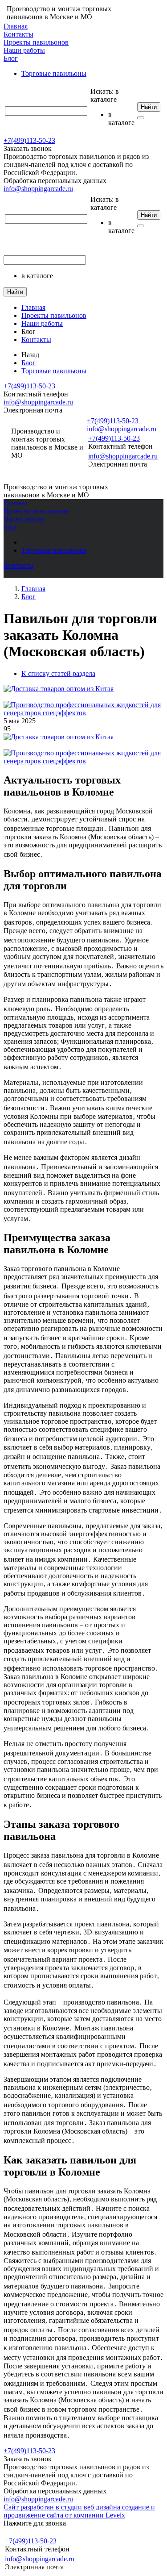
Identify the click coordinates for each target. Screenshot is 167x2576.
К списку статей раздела (58, 673)
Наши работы (24, 50)
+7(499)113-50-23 (29, 140)
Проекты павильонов (36, 42)
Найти (149, 107)
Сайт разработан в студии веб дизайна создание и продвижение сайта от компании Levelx (79, 2511)
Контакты (18, 34)
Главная (16, 26)
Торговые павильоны (54, 73)
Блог (11, 58)
